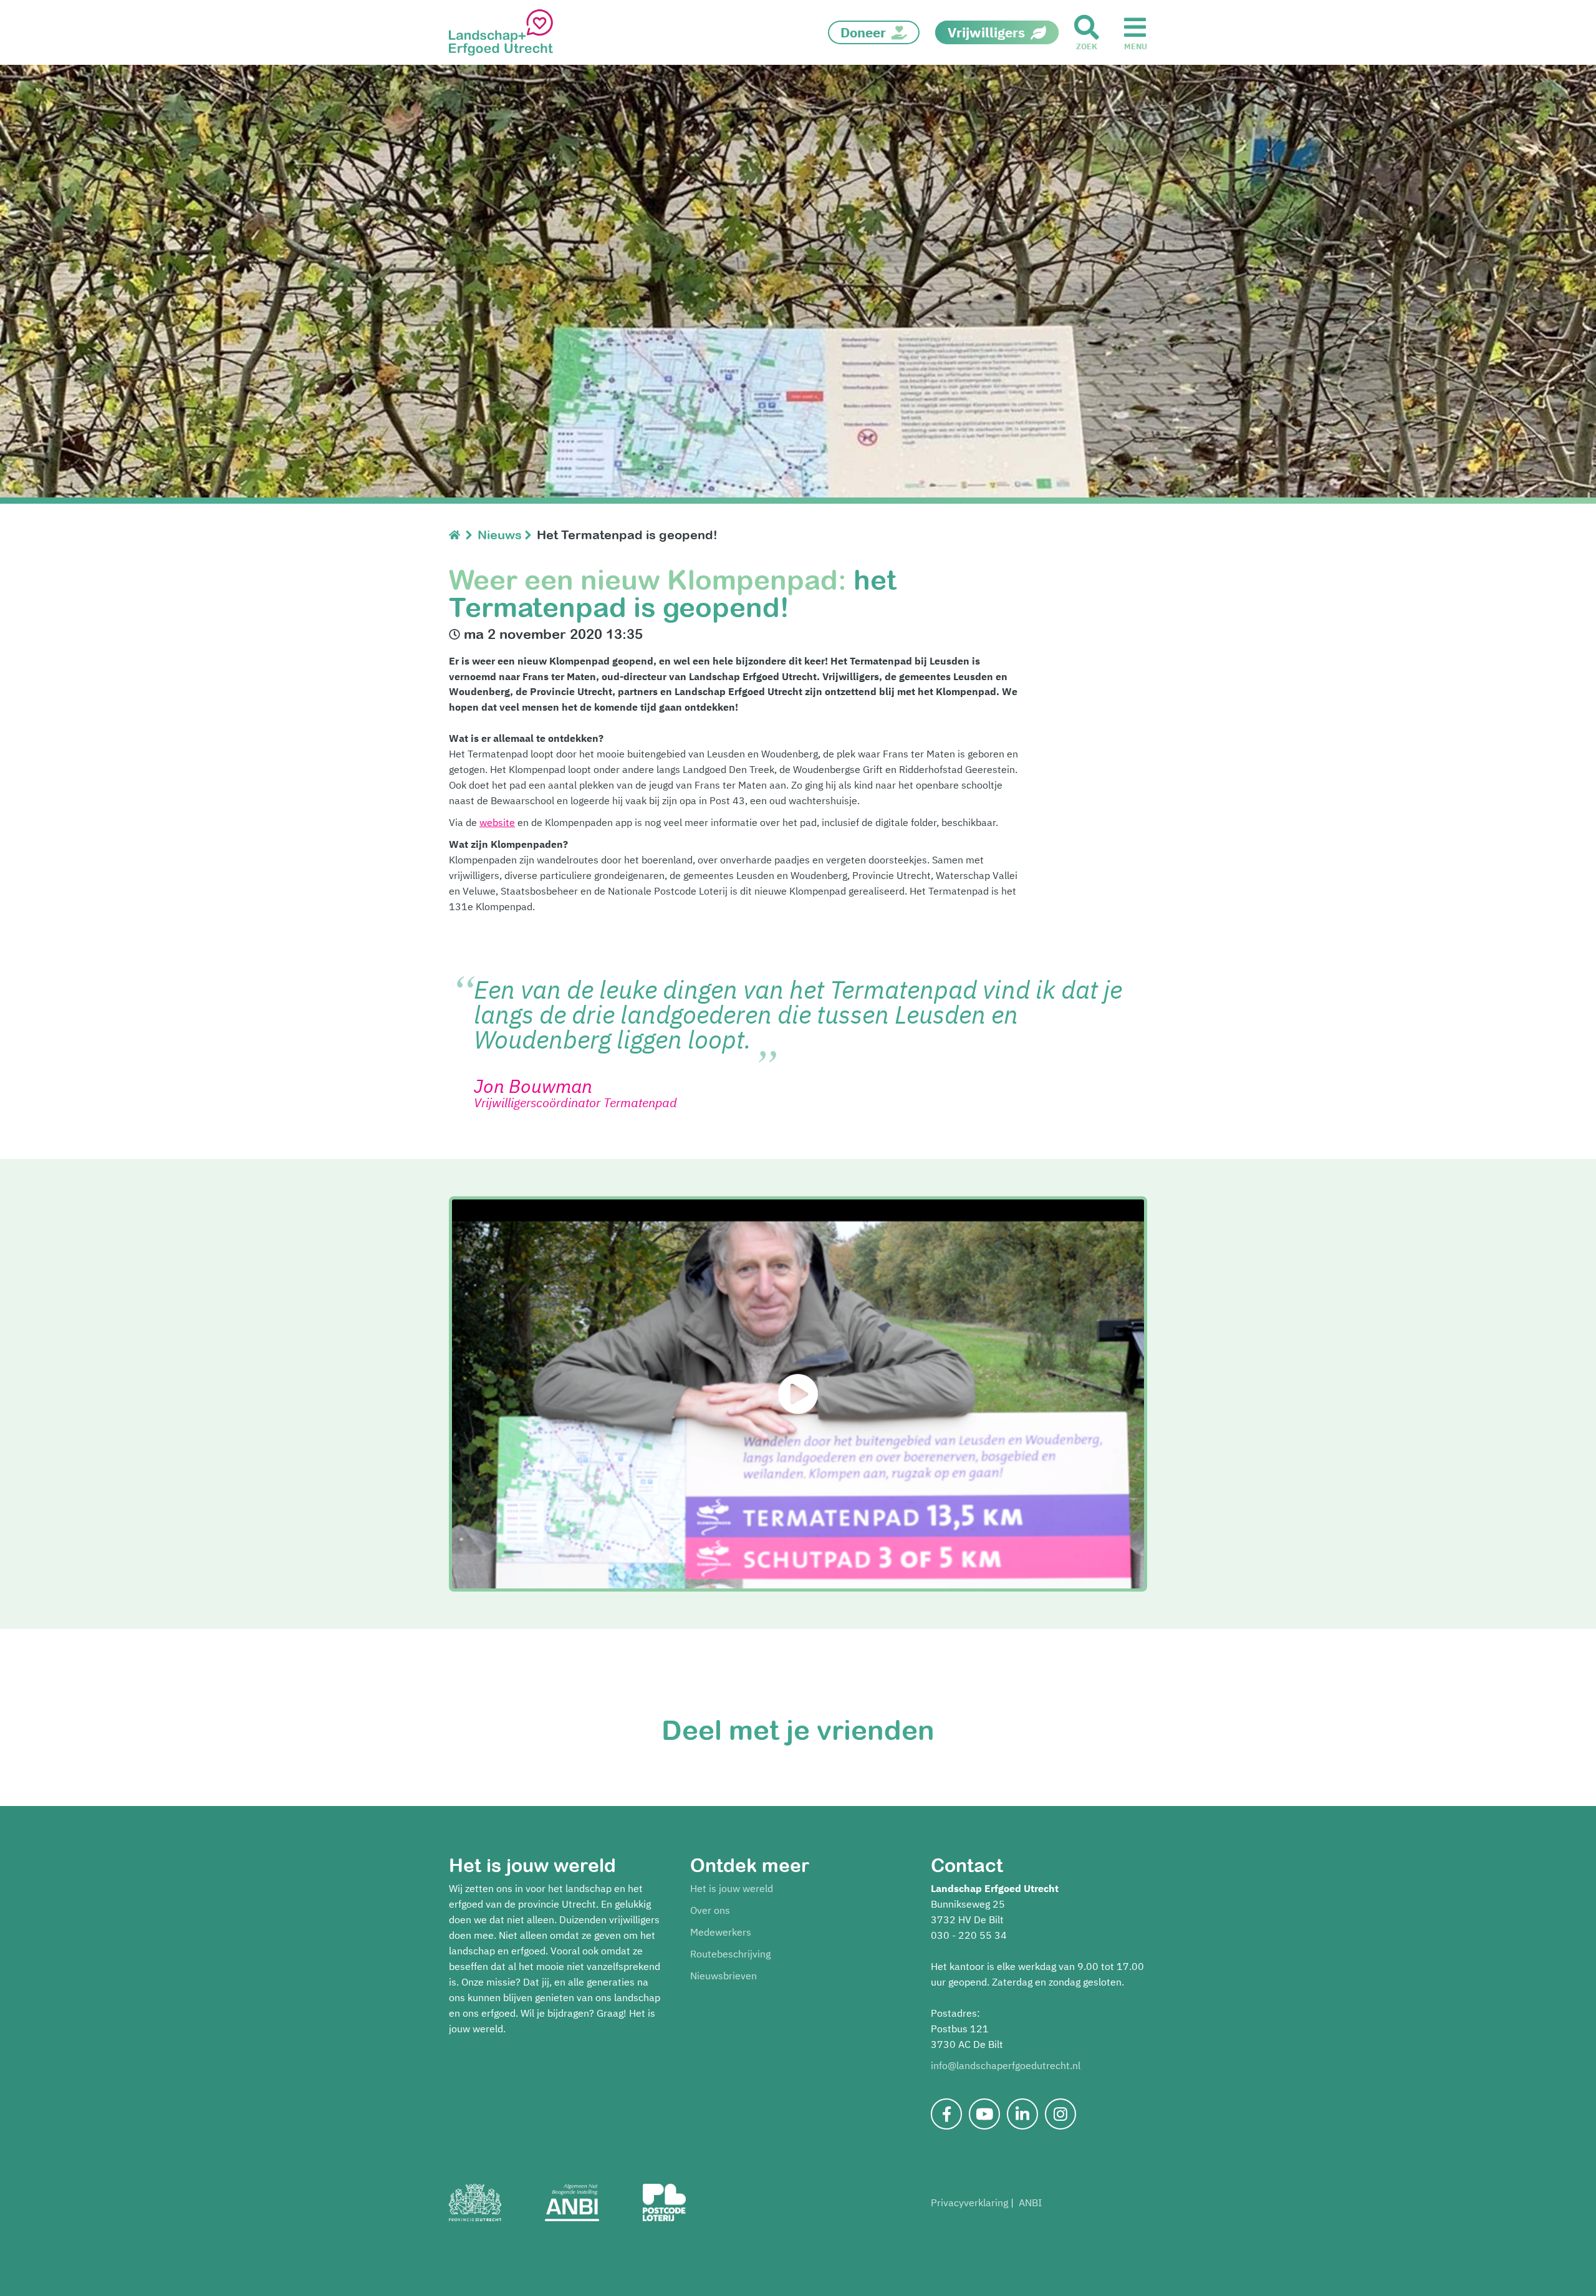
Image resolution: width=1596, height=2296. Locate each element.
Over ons (710, 1910)
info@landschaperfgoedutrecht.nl (1006, 2065)
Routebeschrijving (730, 1954)
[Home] (457, 535)
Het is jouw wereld (732, 1888)
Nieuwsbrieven (723, 1976)
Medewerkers (721, 1932)
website (497, 822)
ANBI (1030, 2202)
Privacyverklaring (969, 2202)
